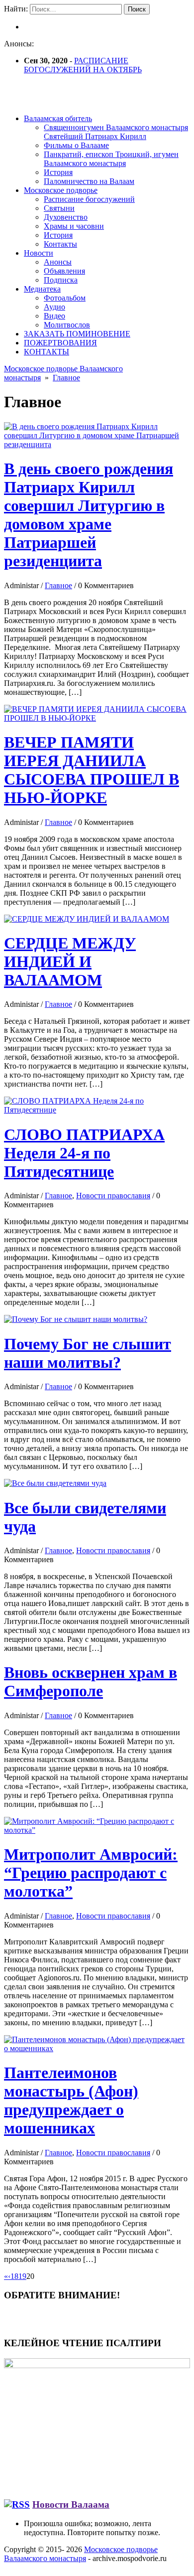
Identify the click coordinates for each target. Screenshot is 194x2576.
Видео (54, 316)
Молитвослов (67, 325)
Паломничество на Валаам (89, 181)
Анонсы (58, 262)
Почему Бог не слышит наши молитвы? (88, 1353)
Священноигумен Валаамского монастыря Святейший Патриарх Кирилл (116, 132)
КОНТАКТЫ (47, 352)
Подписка (61, 280)
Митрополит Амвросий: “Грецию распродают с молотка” (91, 1873)
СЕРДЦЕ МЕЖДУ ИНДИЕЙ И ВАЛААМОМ (70, 962)
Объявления (64, 271)
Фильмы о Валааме (76, 145)
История (58, 172)
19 (22, 2276)
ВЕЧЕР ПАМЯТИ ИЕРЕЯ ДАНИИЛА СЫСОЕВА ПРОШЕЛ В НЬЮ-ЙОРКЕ (92, 770)
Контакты (60, 244)
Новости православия (113, 1196)
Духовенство (66, 217)
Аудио (54, 307)
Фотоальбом (65, 298)
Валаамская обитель (58, 118)
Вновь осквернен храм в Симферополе (91, 1682)
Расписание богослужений (89, 199)
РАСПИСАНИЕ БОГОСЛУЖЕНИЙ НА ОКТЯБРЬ (83, 65)
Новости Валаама (71, 2504)
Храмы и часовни (74, 226)
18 (14, 2276)
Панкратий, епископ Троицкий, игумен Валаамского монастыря (111, 159)
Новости (39, 253)
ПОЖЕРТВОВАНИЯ (60, 343)
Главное (66, 378)
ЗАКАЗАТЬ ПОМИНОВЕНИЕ (77, 334)
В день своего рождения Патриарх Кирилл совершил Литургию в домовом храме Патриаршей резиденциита (89, 515)
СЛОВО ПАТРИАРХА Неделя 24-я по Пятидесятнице (84, 1153)
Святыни (59, 208)
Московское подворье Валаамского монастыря (81, 2554)
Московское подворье (61, 190)
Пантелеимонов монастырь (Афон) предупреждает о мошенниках (71, 2100)
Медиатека (42, 289)
